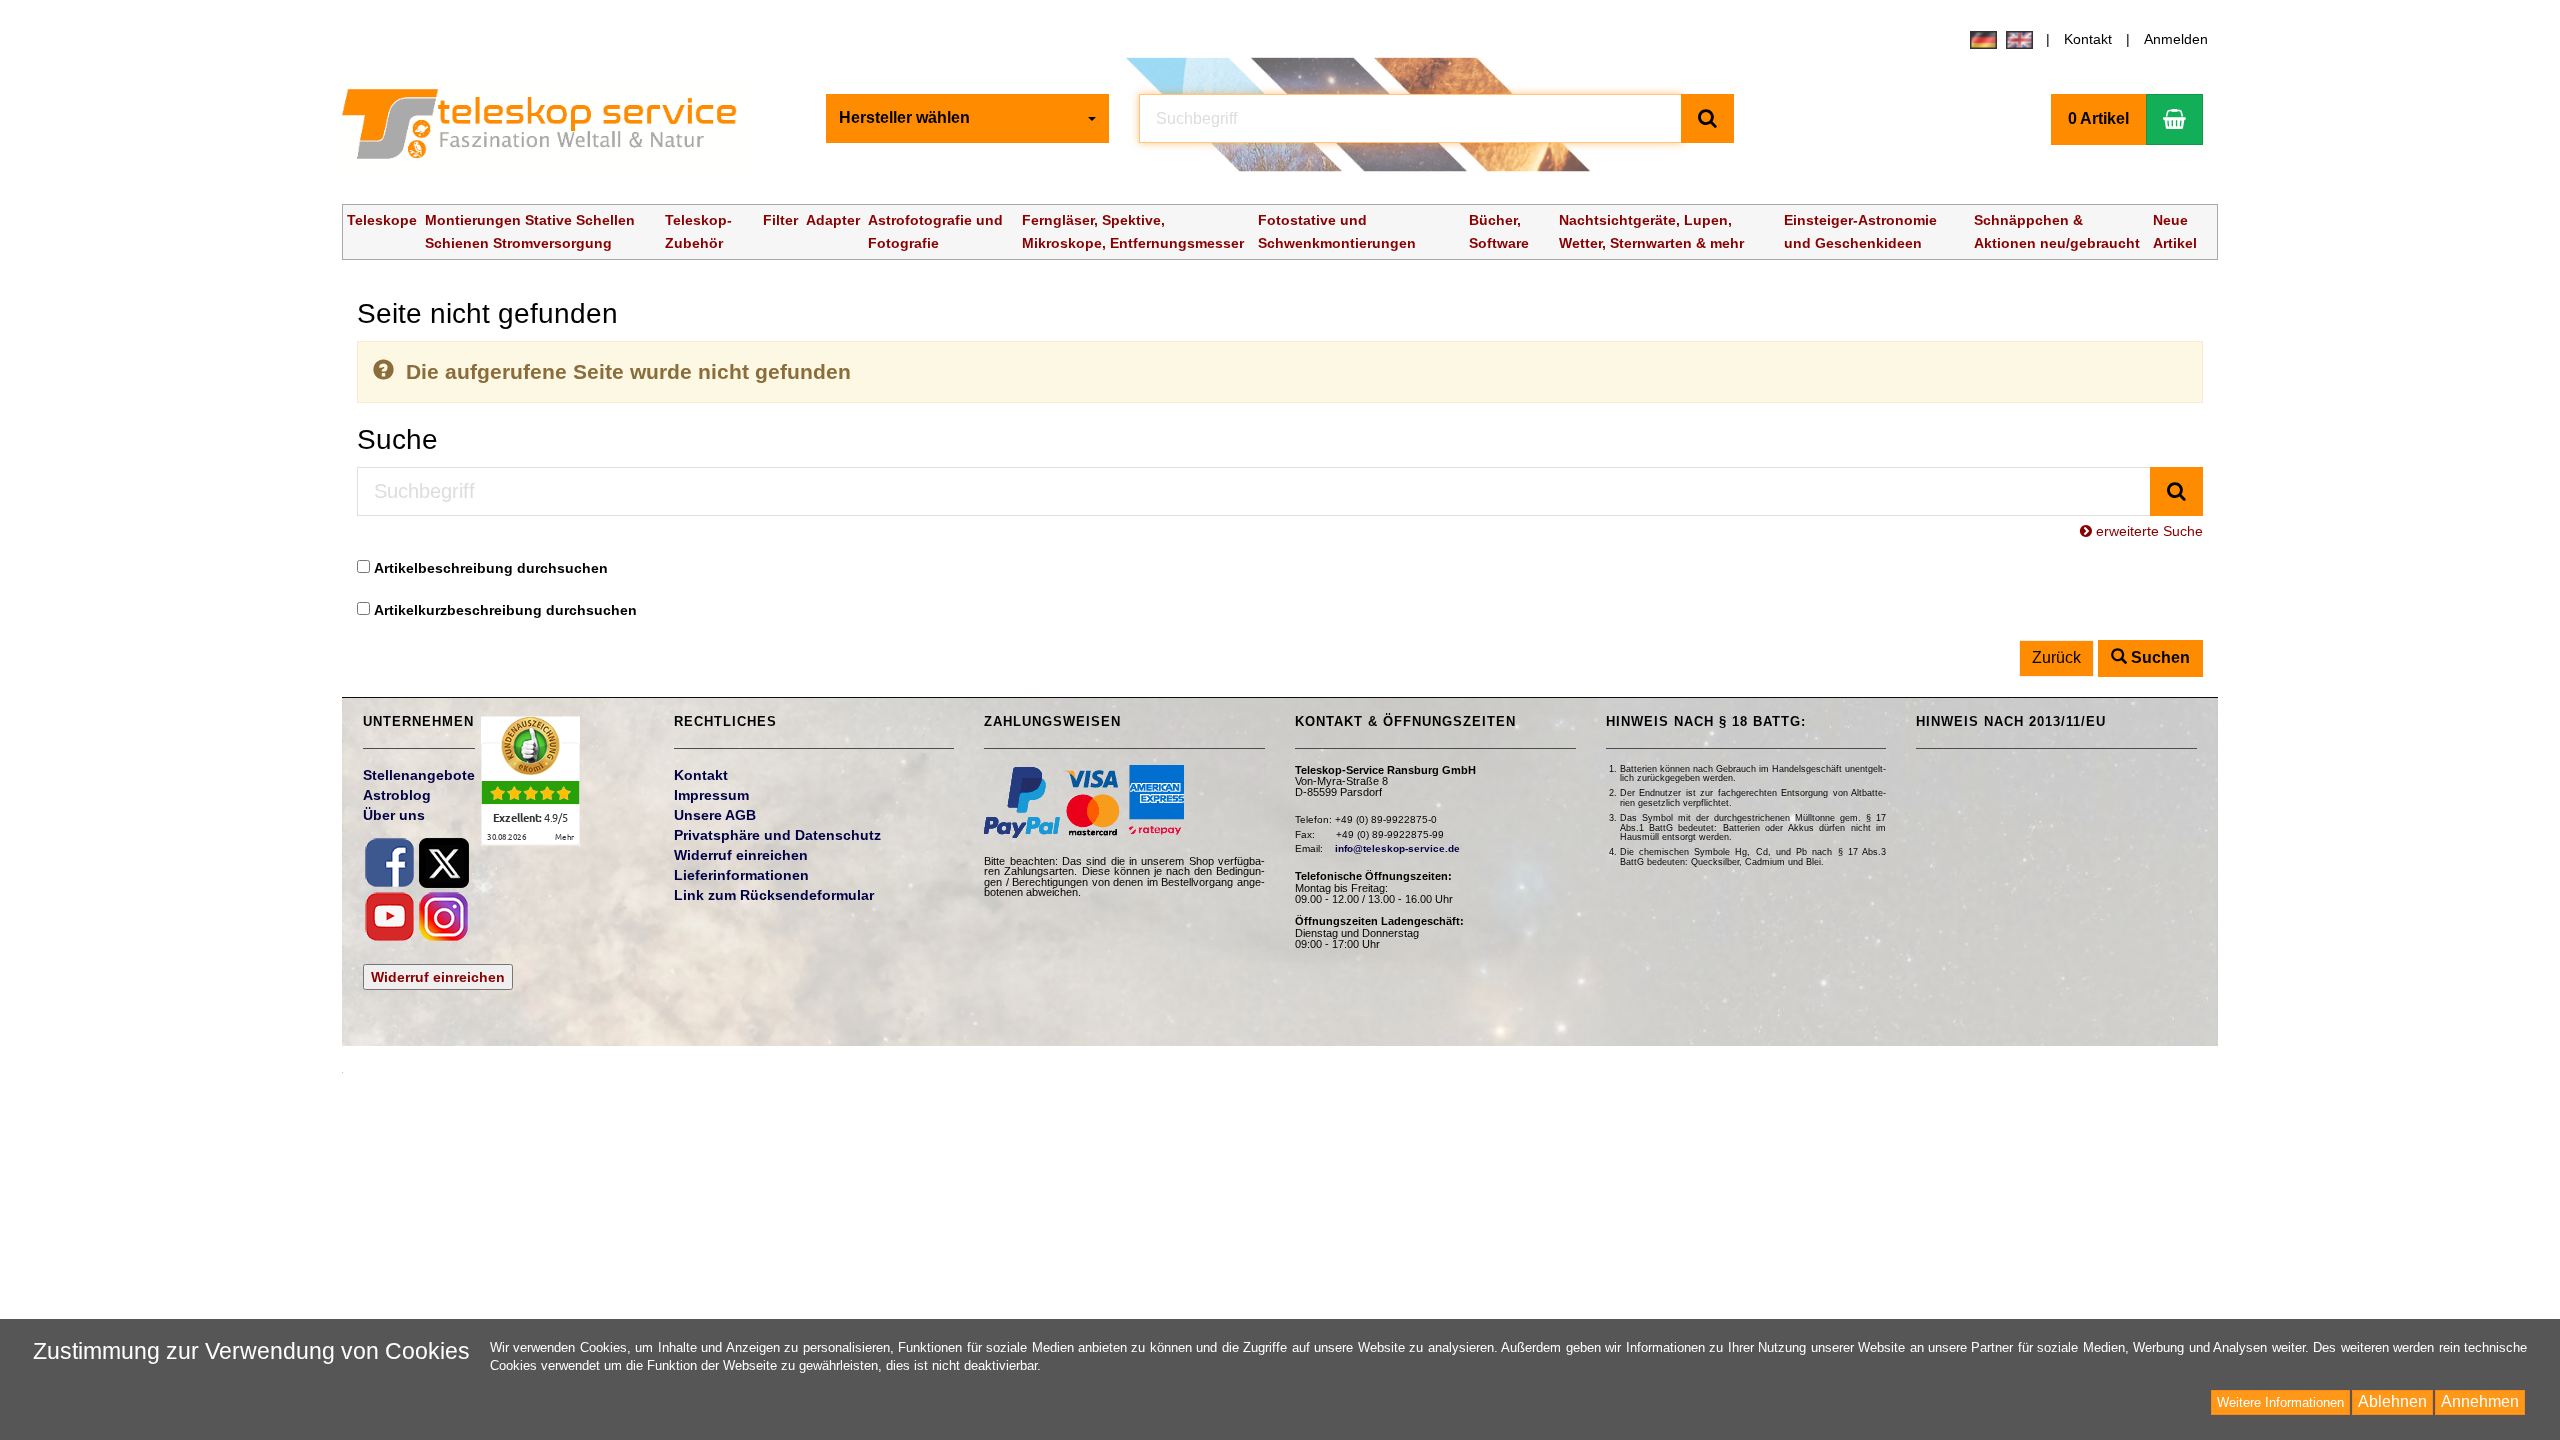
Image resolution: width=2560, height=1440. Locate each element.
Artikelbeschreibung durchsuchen (491, 568)
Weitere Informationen (2280, 1402)
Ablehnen (2392, 1401)
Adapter (833, 220)
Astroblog (397, 795)
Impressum (711, 795)
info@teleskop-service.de (1397, 848)
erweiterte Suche (2147, 531)
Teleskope (382, 220)
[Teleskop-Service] (552, 129)
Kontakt (2088, 39)
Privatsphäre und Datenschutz (777, 835)
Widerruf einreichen (438, 977)
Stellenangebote (419, 775)
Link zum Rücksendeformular (774, 895)
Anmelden (2176, 39)
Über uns (394, 815)
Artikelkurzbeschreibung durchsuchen (505, 610)
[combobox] (967, 118)
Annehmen (2480, 1401)
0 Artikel (2098, 118)
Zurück (2056, 657)
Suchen (2158, 657)
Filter (780, 220)
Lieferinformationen (741, 875)
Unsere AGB (715, 815)
